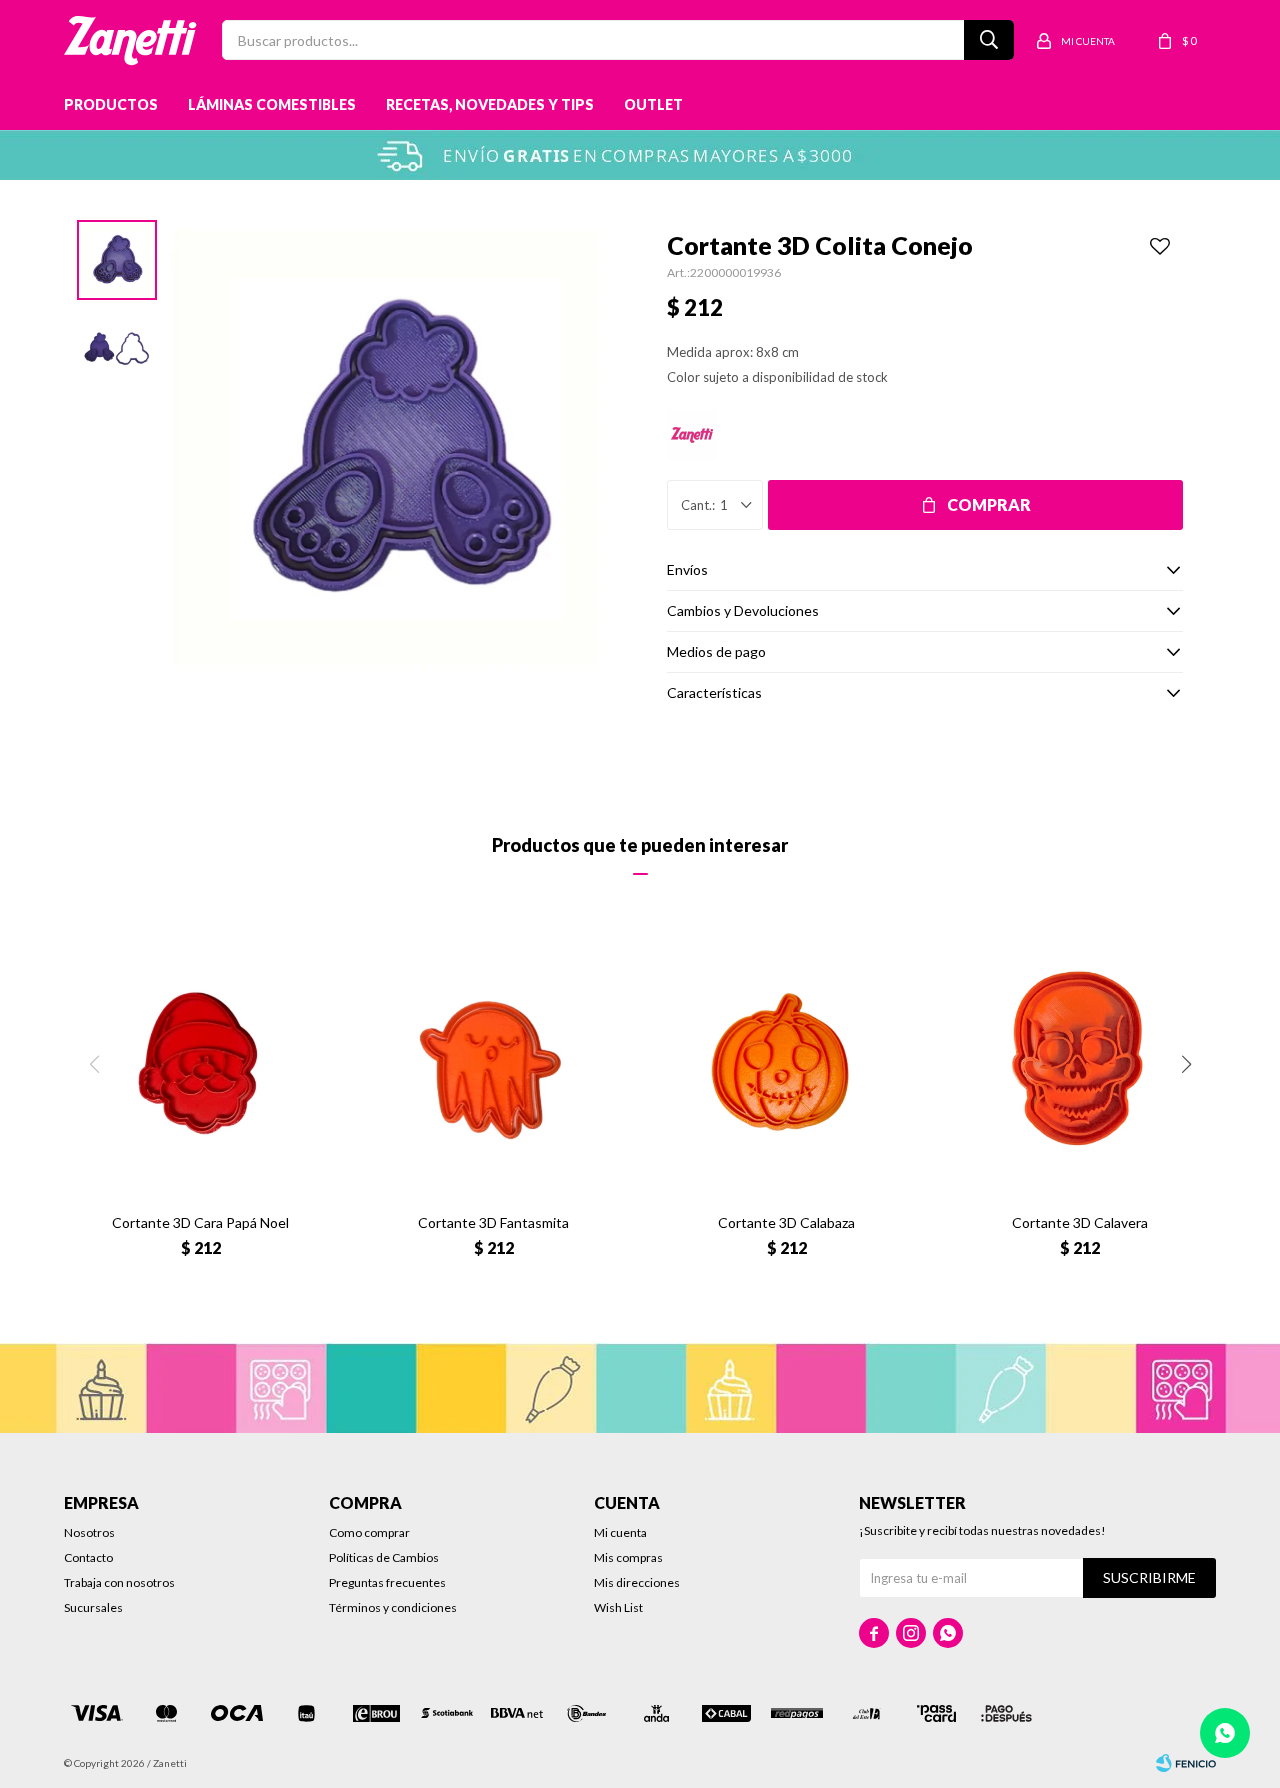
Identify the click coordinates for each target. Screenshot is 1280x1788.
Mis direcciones (637, 1582)
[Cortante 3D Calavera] (1079, 1061)
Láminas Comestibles (272, 104)
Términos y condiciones (393, 1607)
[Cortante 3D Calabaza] (786, 1061)
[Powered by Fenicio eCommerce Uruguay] (1186, 1763)
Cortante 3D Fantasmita (493, 1222)
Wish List (618, 1607)
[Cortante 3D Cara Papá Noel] (200, 1061)
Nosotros (89, 1532)
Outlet (653, 104)
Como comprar (369, 1532)
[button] (1186, 1064)
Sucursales (93, 1607)
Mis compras (628, 1557)
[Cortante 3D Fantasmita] (493, 1061)
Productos (111, 104)
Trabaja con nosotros (119, 1582)
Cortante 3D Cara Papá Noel (200, 1222)
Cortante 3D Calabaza (786, 1222)
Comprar (989, 504)
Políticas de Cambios (384, 1557)
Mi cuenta (620, 1532)
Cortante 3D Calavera (1080, 1222)
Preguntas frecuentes (387, 1582)
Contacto (88, 1557)
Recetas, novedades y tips (490, 104)
